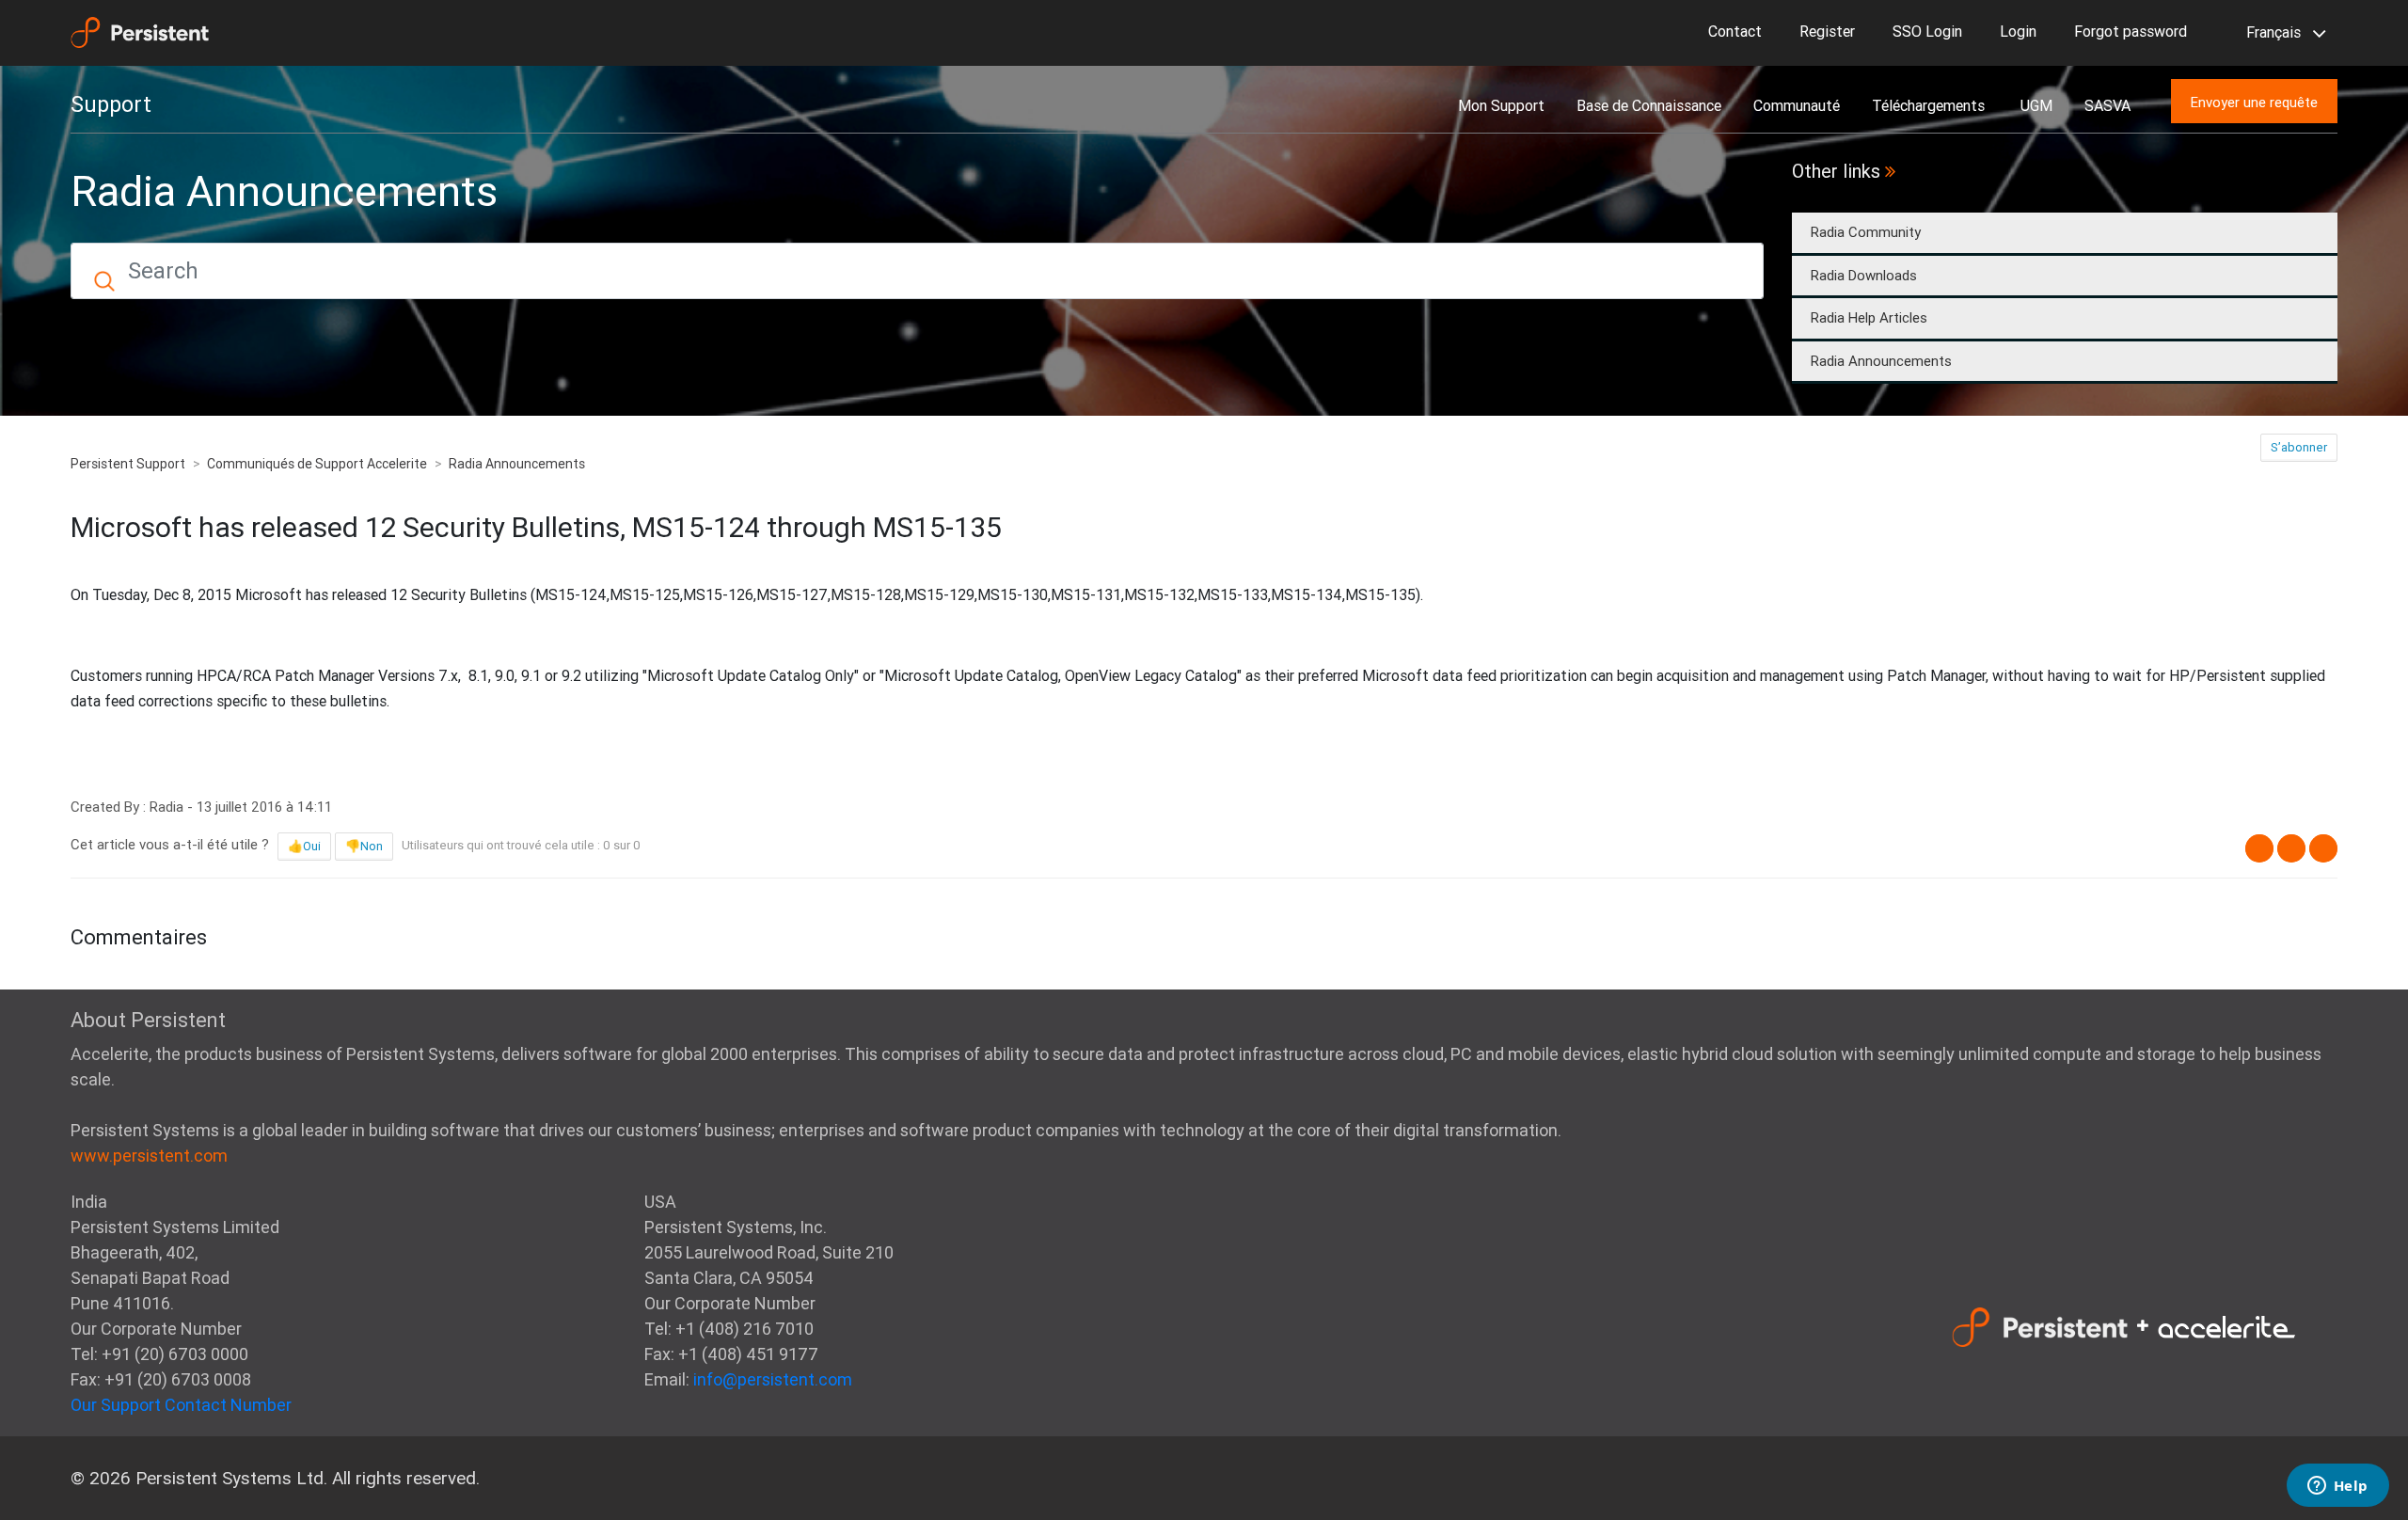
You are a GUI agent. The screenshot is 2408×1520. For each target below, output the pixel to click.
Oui (312, 846)
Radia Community (1866, 232)
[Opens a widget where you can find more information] (2337, 1487)
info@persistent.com (773, 1379)
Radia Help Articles (1869, 317)
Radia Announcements (1881, 361)
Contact (1735, 31)
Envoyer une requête (2254, 102)
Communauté (1797, 105)
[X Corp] (2291, 848)
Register (1827, 31)
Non (372, 846)
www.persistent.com (149, 1156)
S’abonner (2299, 447)
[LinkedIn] (2323, 848)
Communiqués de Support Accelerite (317, 464)
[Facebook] (2259, 848)
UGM (2036, 105)
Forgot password (2131, 31)
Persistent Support (128, 464)
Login (2018, 31)
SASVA (2107, 105)
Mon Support (1501, 105)
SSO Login (1927, 31)
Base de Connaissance (1649, 105)
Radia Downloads (1864, 275)
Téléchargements (1930, 105)
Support (111, 104)
